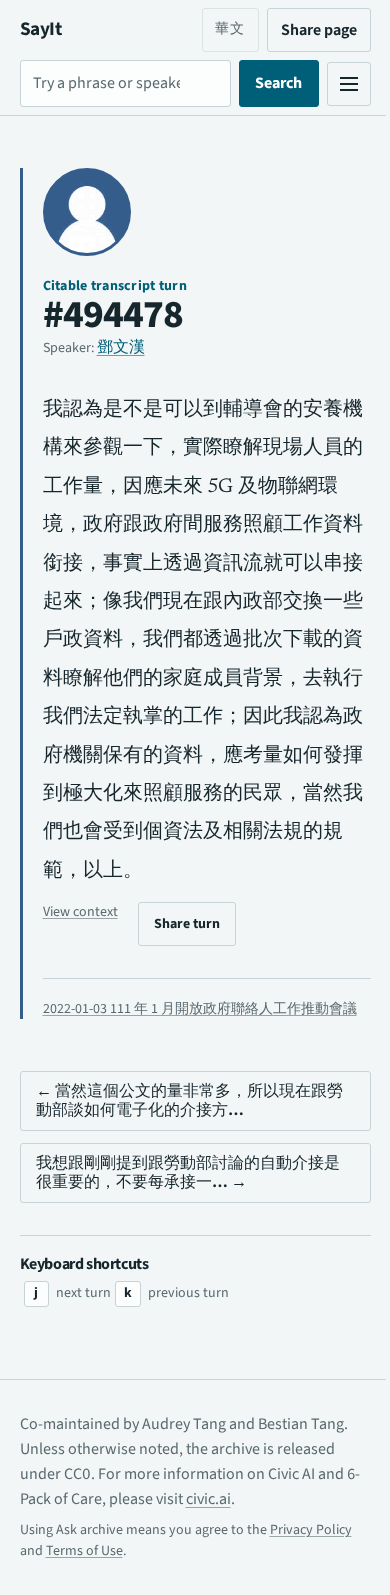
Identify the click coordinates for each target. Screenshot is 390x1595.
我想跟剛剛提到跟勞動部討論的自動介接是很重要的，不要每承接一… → (180, 1192)
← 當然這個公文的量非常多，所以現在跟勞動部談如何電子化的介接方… (181, 1120)
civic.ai (221, 1519)
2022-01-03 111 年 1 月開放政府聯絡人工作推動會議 (193, 1019)
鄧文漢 (121, 347)
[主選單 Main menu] (334, 84)
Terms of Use (84, 1571)
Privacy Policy (311, 1550)
